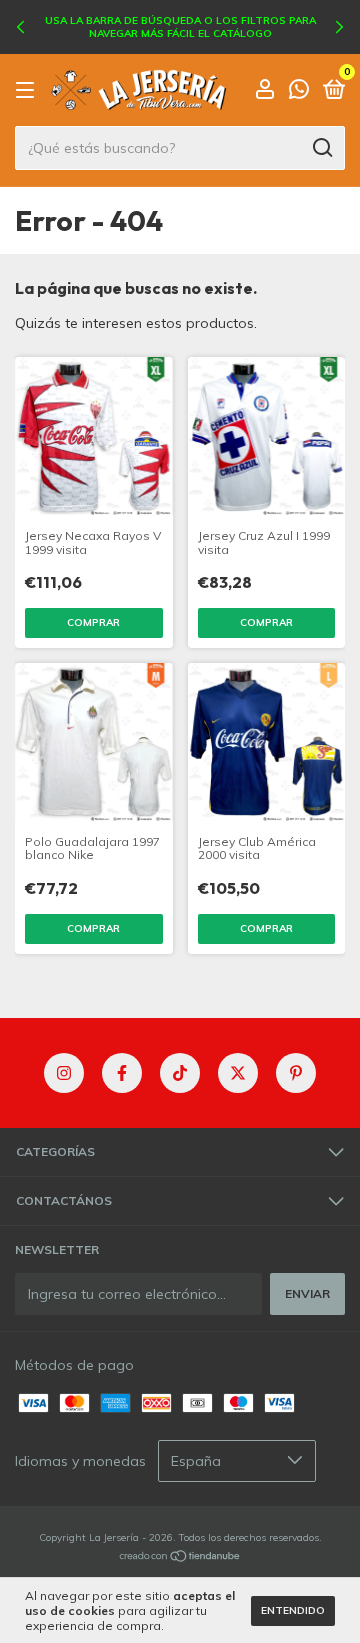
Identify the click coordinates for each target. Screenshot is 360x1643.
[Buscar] (321, 148)
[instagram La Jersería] (64, 1073)
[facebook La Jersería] (122, 1073)
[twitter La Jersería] (238, 1073)
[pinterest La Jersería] (296, 1073)
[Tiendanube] (180, 1558)
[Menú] (28, 90)
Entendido (293, 1610)
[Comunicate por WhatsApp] (299, 91)
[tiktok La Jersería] (180, 1073)
